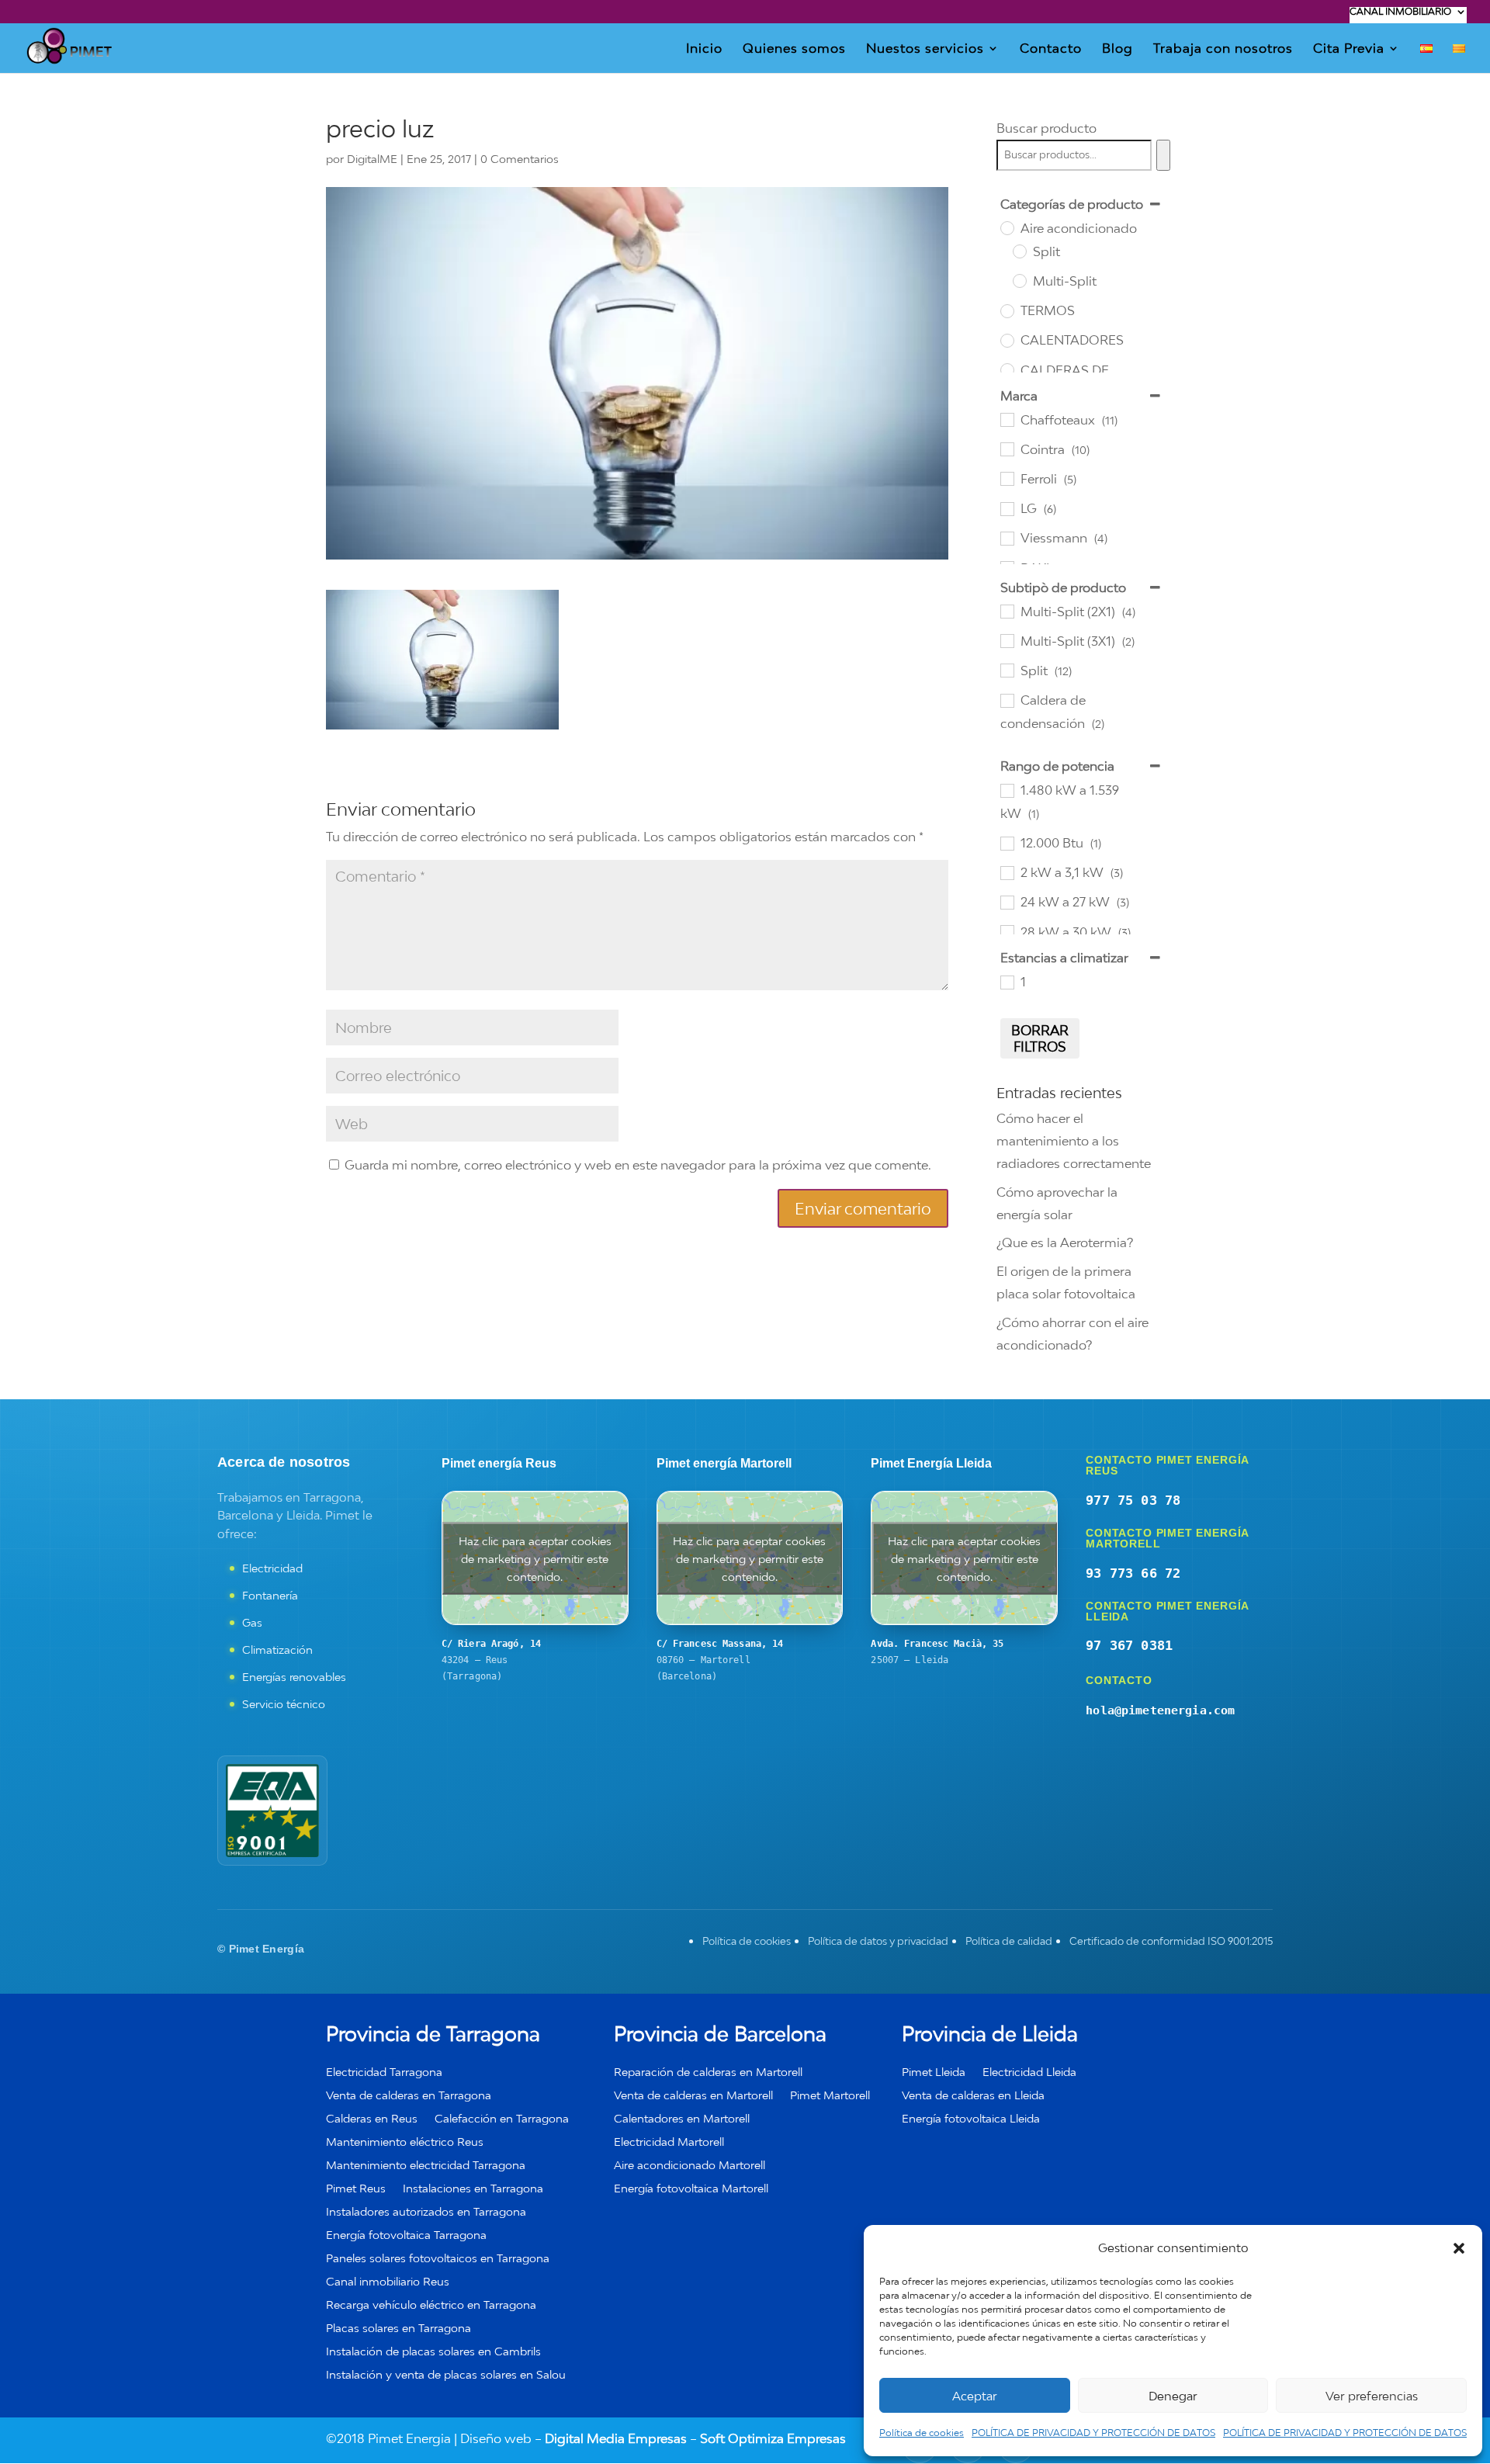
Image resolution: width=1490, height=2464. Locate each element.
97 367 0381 (1129, 1645)
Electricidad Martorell (669, 2142)
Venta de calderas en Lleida (973, 2096)
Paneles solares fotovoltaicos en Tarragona (438, 2259)
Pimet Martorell (830, 2096)
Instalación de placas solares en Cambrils (433, 2352)
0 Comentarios (520, 159)
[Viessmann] (1007, 538)
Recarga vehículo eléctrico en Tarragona (431, 2305)
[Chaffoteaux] (1007, 419)
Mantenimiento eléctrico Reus (405, 2142)
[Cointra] (1007, 449)
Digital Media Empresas (616, 2438)
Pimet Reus (356, 2189)
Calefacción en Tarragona (502, 2119)
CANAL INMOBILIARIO (1400, 12)
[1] (1007, 982)
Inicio (704, 49)
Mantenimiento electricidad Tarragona (426, 2166)
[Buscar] (1163, 155)
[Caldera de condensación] (1007, 700)
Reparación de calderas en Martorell (708, 2072)
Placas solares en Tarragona (398, 2329)
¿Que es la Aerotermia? (1065, 1242)
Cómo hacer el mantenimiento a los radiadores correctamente (1074, 1141)
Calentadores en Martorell (682, 2119)
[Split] (1019, 251)
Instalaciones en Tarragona (473, 2189)
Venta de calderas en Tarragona (409, 2096)
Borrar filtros (1040, 1038)
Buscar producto (1046, 128)
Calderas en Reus (372, 2119)
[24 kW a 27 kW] (1007, 902)
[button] (1459, 2248)
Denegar (1173, 2396)
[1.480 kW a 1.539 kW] (1007, 790)
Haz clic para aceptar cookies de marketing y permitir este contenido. (535, 1558)
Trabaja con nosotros (1223, 49)
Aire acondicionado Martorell (690, 2166)
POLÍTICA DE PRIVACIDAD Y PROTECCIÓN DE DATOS (1093, 2433)
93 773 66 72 (1133, 1573)
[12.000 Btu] (1007, 843)
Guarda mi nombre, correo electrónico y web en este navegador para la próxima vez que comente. (638, 1165)
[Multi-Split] (1019, 280)
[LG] (1007, 508)
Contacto (1051, 49)
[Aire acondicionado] (1007, 227)
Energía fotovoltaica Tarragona (406, 2235)
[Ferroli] (1007, 478)
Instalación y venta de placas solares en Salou (446, 2375)
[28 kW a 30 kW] (1007, 931)
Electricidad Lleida (1029, 2072)
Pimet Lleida (934, 2072)
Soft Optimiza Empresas (773, 2438)
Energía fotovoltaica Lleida (971, 2119)
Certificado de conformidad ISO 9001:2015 (1171, 1941)
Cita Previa (1349, 49)
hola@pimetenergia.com (1160, 1710)
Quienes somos (794, 49)
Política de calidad (1009, 1941)
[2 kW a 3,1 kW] (1007, 872)
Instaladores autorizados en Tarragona (426, 2212)
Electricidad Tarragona (384, 2072)
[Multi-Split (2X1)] (1007, 611)
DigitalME (372, 159)
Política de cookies (922, 2433)
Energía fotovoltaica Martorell (691, 2189)
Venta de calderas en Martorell (693, 2096)
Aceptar (975, 2396)
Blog (1117, 49)
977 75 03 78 (1133, 1500)
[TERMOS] (1007, 310)
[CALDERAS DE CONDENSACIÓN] (1007, 369)
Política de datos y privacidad (878, 1941)
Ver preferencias (1372, 2396)
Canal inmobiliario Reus (388, 2282)
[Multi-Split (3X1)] (1007, 640)
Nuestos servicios (925, 49)
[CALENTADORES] (1007, 340)
